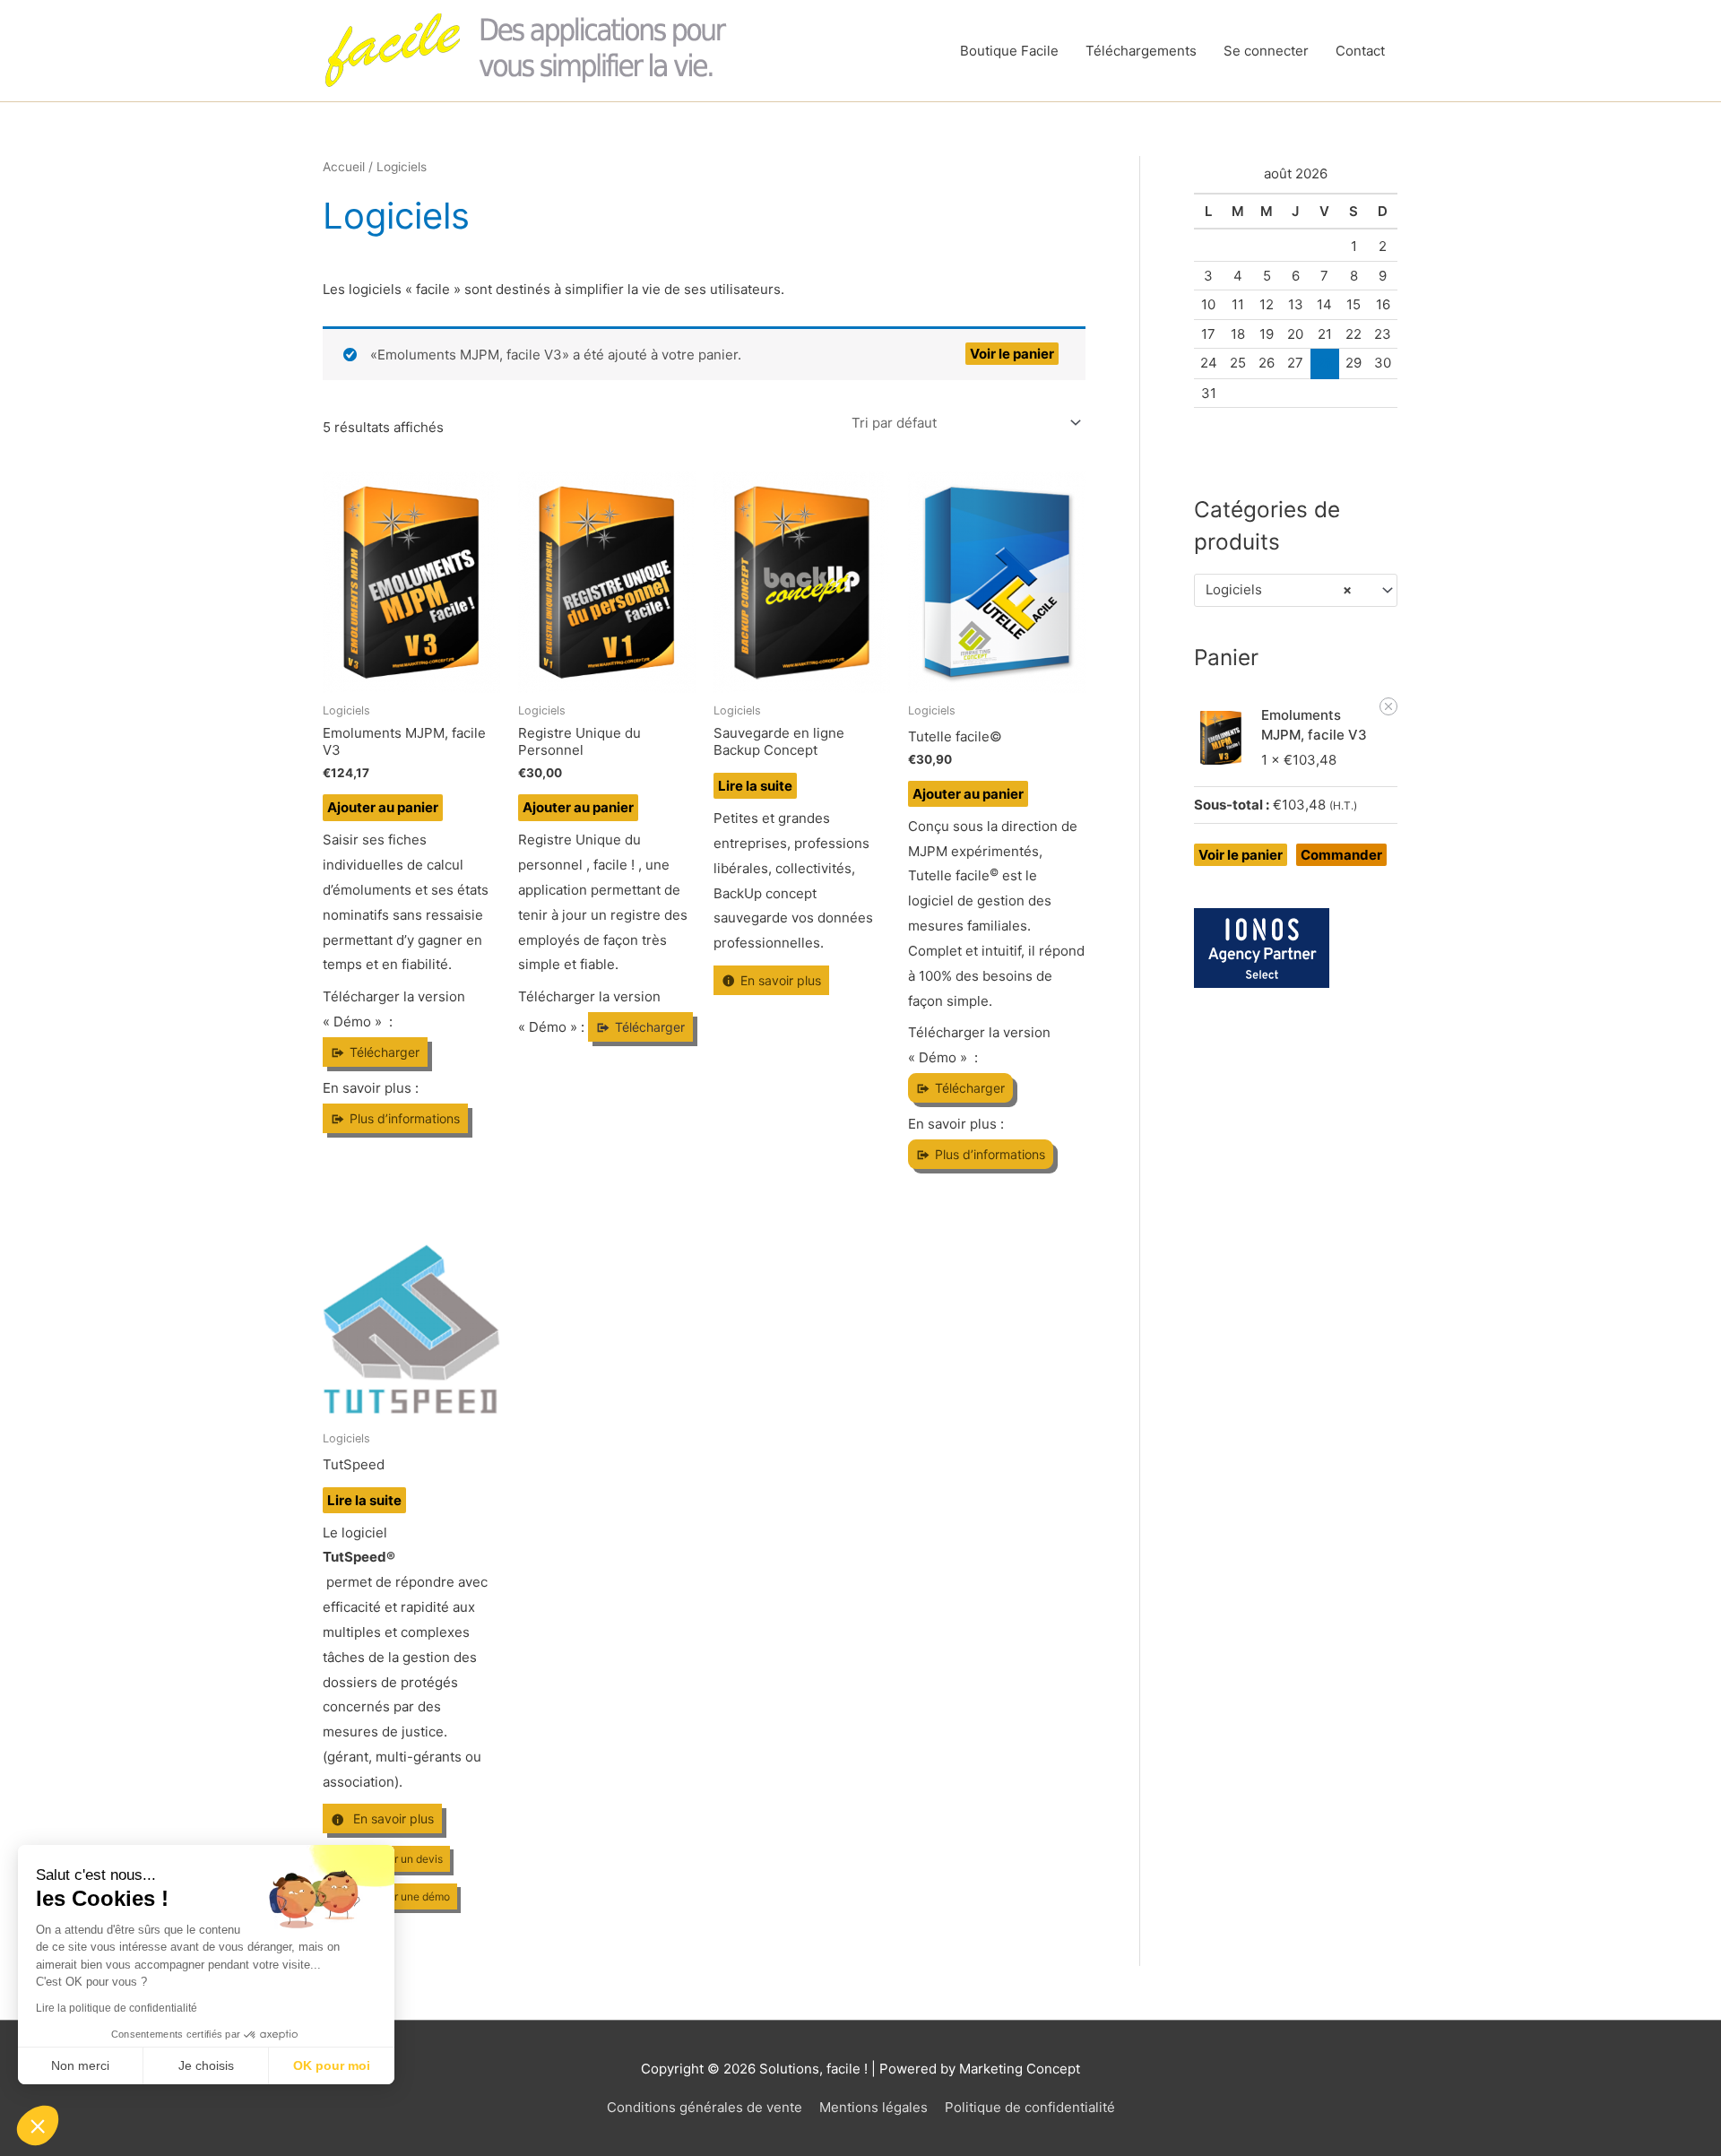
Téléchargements (1141, 51)
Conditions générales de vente (705, 2107)
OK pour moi (332, 2065)
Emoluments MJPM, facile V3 (1314, 725)
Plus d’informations (405, 1118)
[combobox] (1296, 590)
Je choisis (206, 2065)
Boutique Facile (1009, 51)
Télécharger (385, 1052)
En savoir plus (781, 980)
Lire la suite (755, 786)
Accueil (344, 167)
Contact (1360, 51)
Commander (1341, 855)
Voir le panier (1012, 354)
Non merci (80, 2065)
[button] (1388, 706)
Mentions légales (873, 2107)
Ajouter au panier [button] (383, 807)
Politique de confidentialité (1030, 2107)
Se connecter (1266, 51)
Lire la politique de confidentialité (117, 2008)
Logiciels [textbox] (1279, 589)
